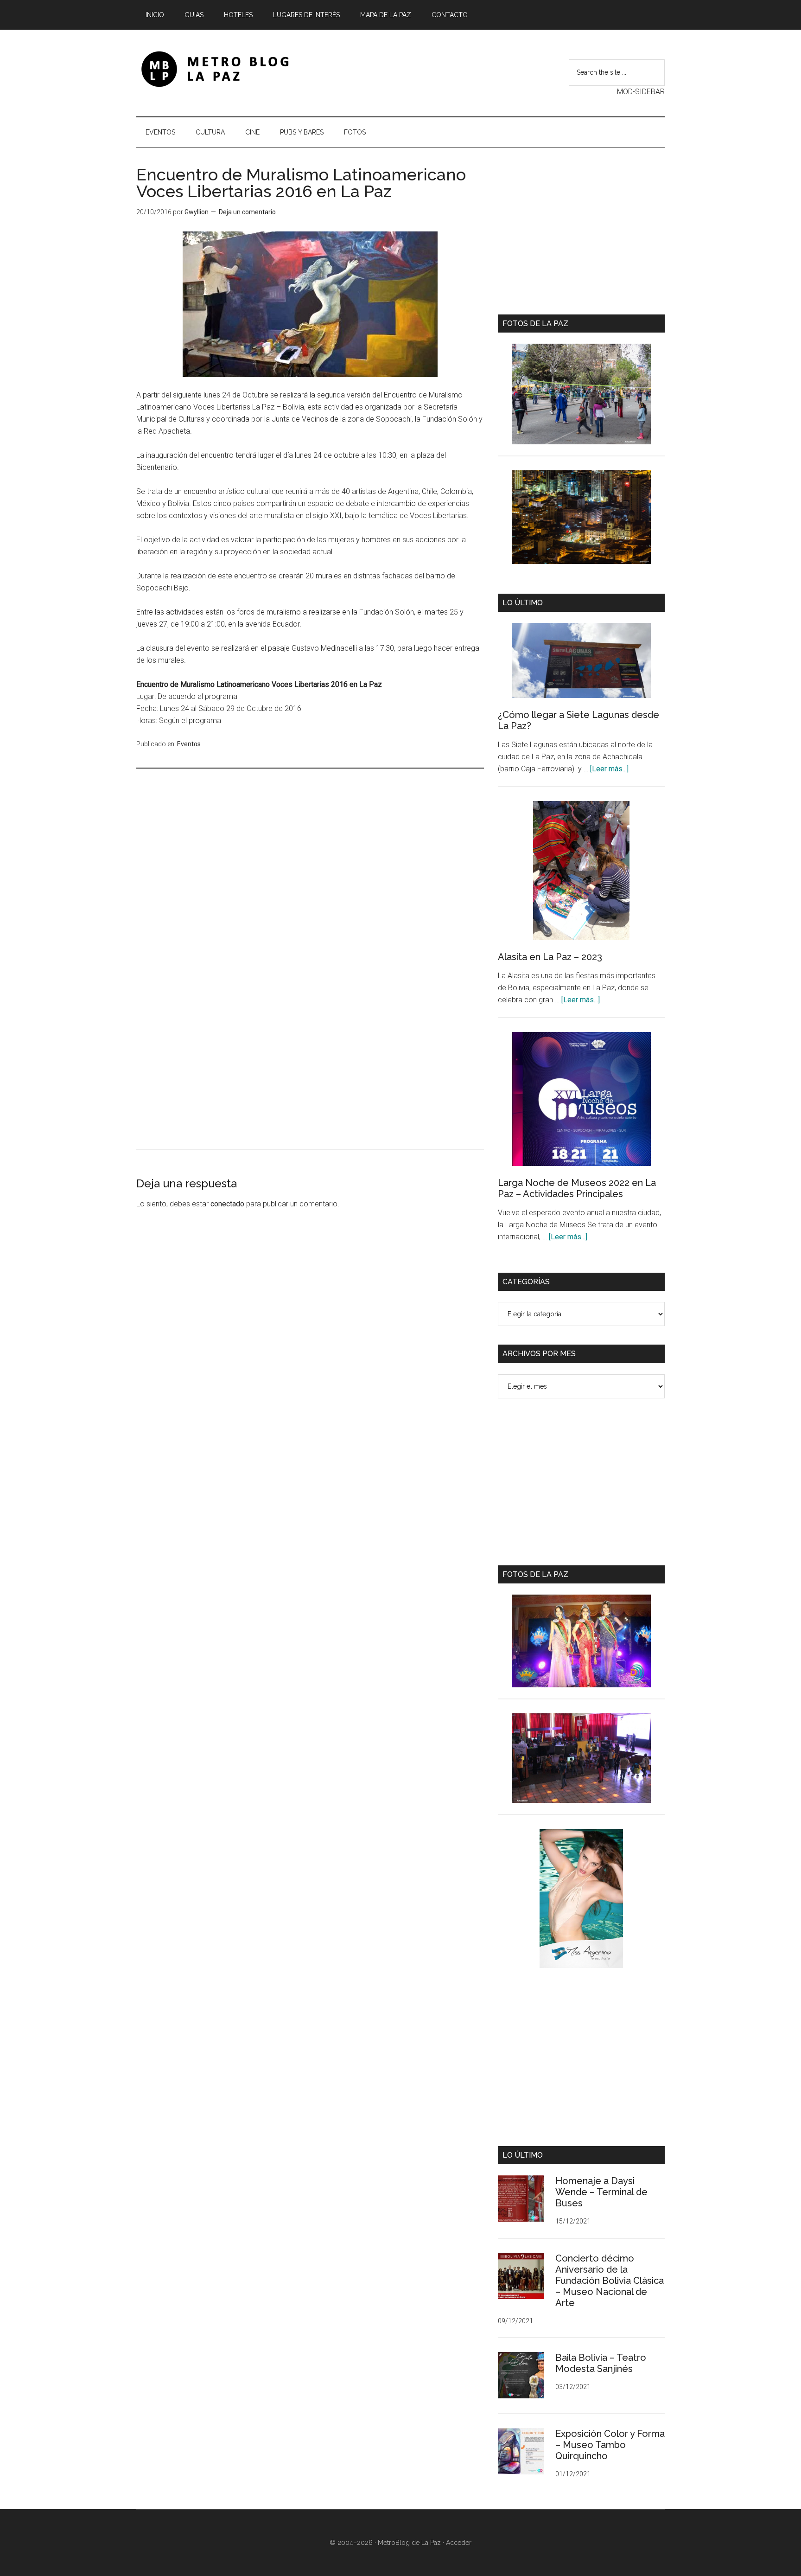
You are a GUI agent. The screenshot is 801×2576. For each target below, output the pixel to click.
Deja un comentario (247, 212)
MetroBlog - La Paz (224, 69)
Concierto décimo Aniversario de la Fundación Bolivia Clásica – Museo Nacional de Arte (610, 2281)
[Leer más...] (609, 769)
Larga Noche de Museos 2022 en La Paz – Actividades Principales (577, 1188)
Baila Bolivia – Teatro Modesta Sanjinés (601, 2363)
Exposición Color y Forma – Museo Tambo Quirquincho (610, 2445)
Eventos (189, 744)
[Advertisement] (310, 887)
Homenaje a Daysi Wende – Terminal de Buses (601, 2192)
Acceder (459, 2543)
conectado (227, 1204)
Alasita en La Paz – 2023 (550, 957)
